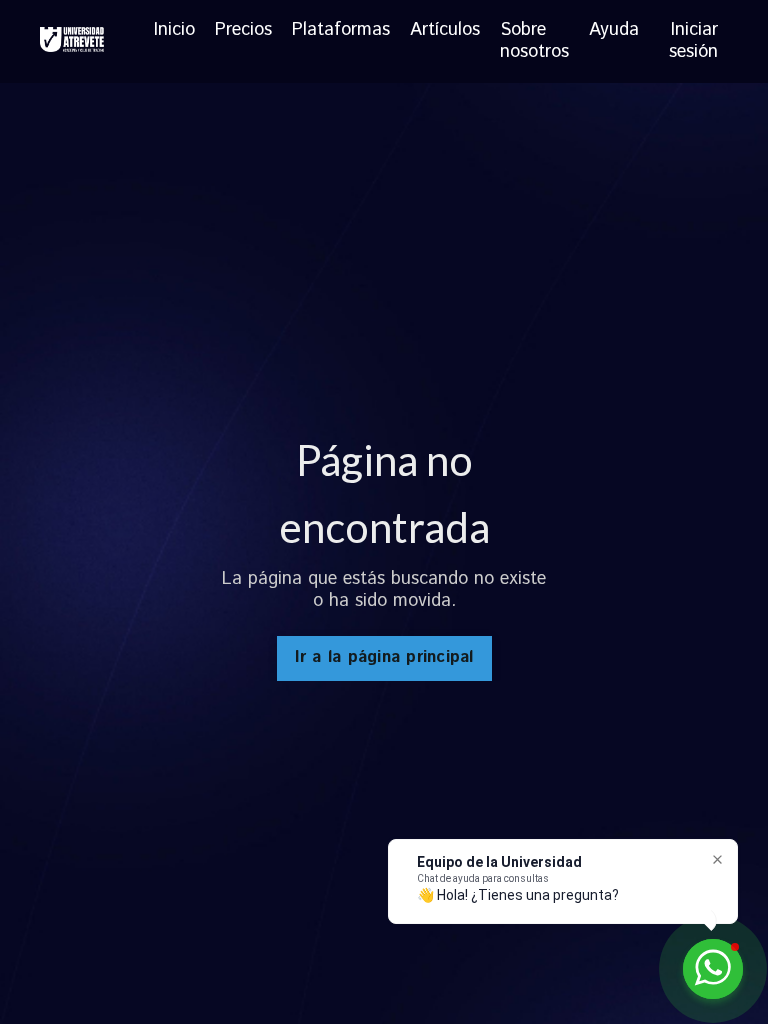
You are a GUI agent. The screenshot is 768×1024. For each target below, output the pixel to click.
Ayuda (614, 31)
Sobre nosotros (534, 41)
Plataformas (341, 31)
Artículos (445, 31)
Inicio (174, 31)
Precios (243, 31)
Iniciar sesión (693, 41)
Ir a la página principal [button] (384, 657)
